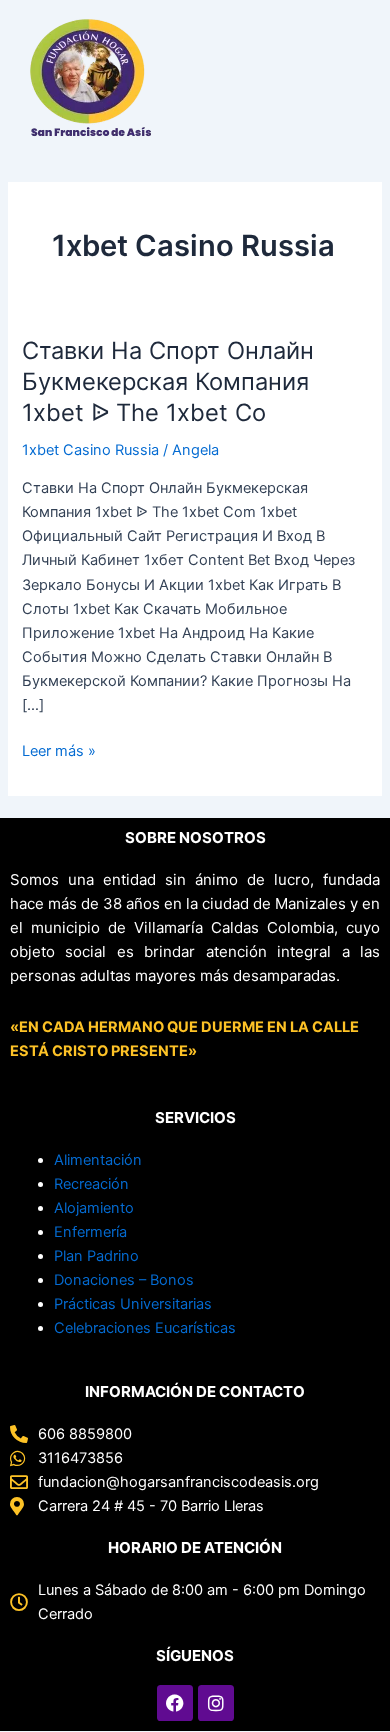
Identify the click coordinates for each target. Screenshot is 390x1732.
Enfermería (90, 1232)
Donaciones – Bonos (124, 1280)
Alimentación (98, 1160)
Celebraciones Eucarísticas (145, 1328)
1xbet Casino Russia (90, 450)
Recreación (91, 1184)
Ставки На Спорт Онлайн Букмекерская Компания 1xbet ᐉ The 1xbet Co (168, 381)
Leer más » (59, 749)
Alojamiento (94, 1208)
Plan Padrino (96, 1256)
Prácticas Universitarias (133, 1304)
